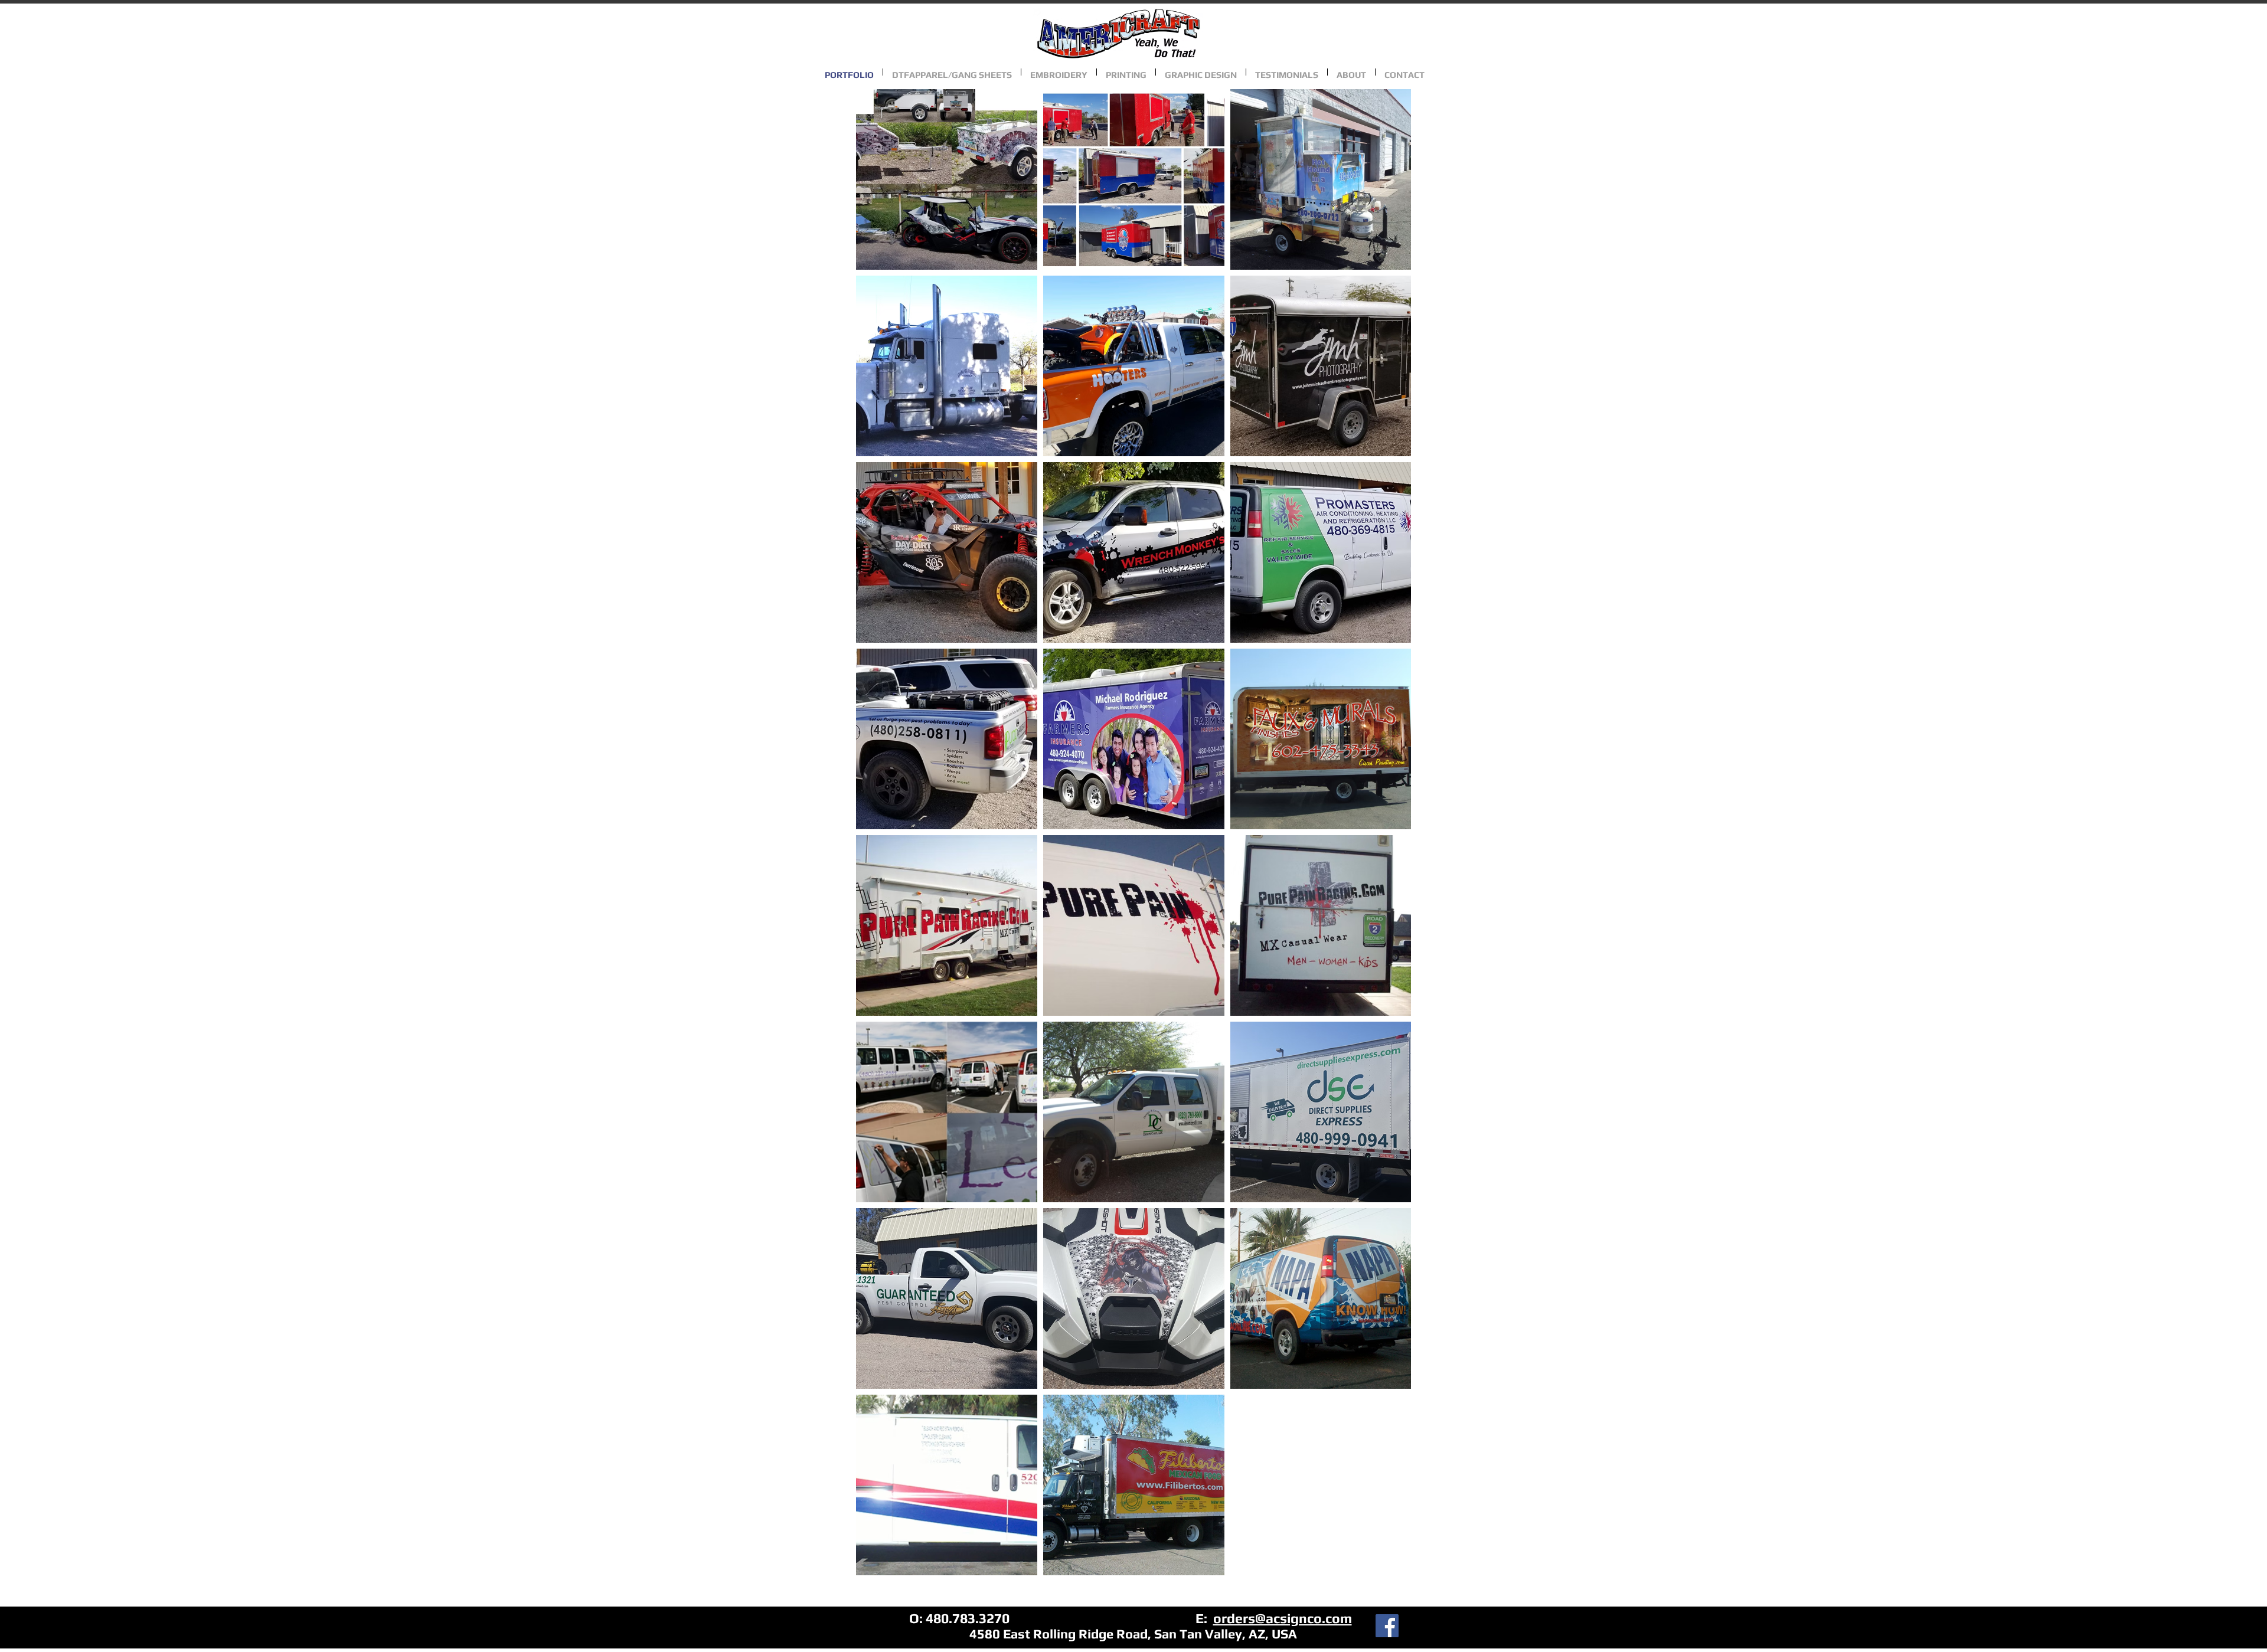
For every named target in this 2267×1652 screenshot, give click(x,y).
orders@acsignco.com (1283, 1618)
